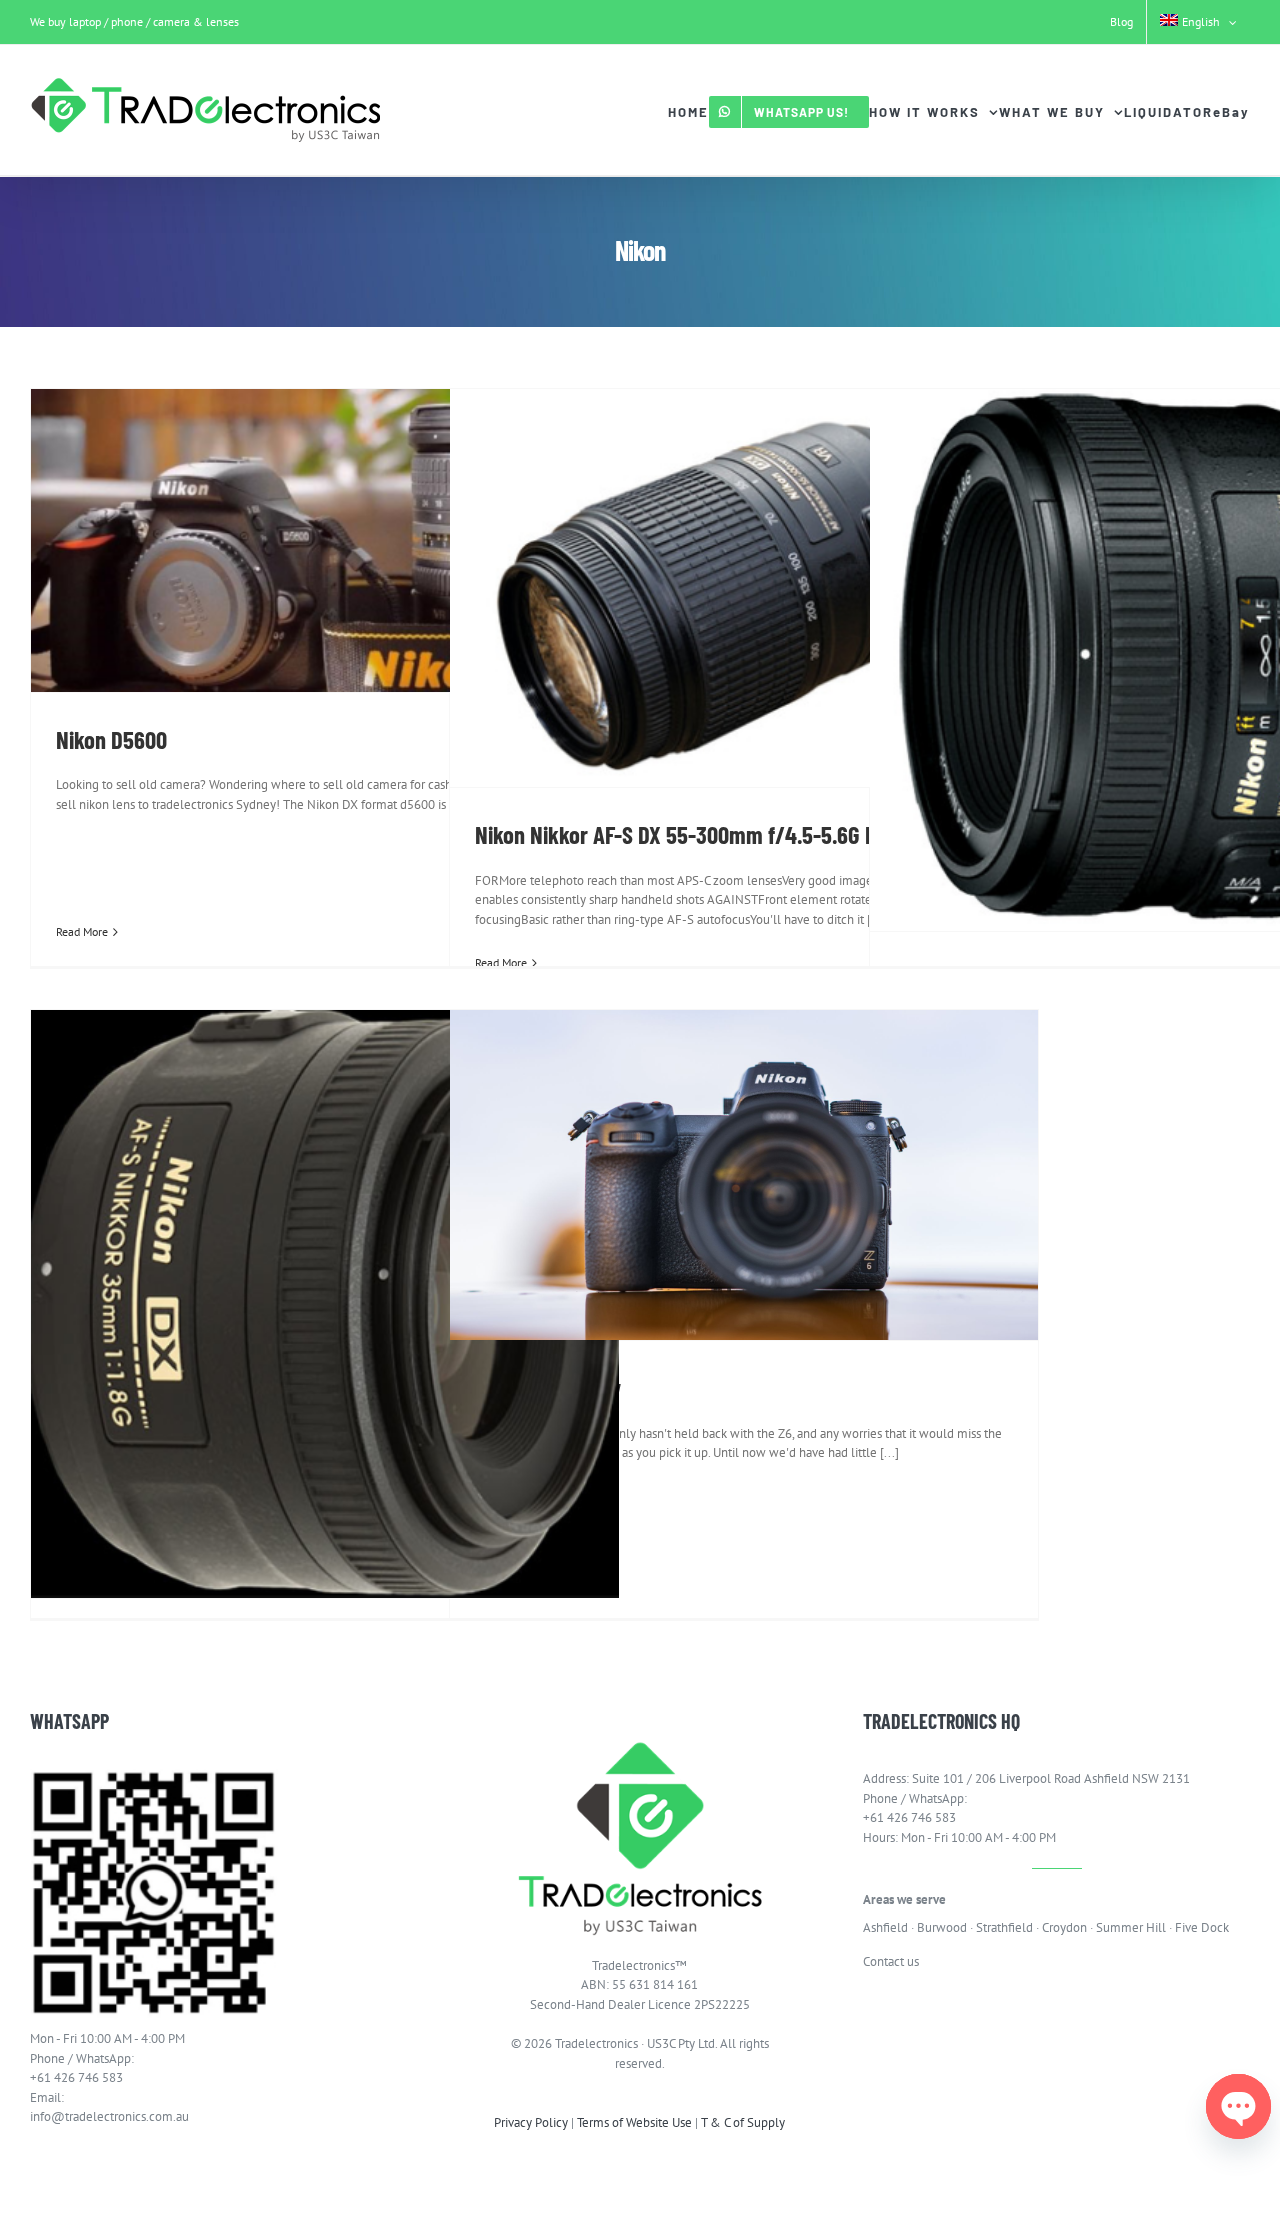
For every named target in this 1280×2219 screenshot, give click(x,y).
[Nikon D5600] (325, 540)
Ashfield (885, 1927)
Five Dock (1202, 1927)
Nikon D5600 (111, 739)
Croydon (1064, 1927)
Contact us (891, 1961)
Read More (82, 931)
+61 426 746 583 (76, 2077)
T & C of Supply (743, 2122)
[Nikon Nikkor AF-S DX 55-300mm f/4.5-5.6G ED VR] (744, 588)
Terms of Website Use (634, 2122)
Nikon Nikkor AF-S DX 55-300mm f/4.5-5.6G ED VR (696, 834)
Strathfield (1004, 1927)
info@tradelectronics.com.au (109, 2116)
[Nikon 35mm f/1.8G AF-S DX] (325, 1304)
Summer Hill (1131, 1927)
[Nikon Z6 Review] (744, 1175)
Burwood (942, 1927)
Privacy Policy (531, 2122)
